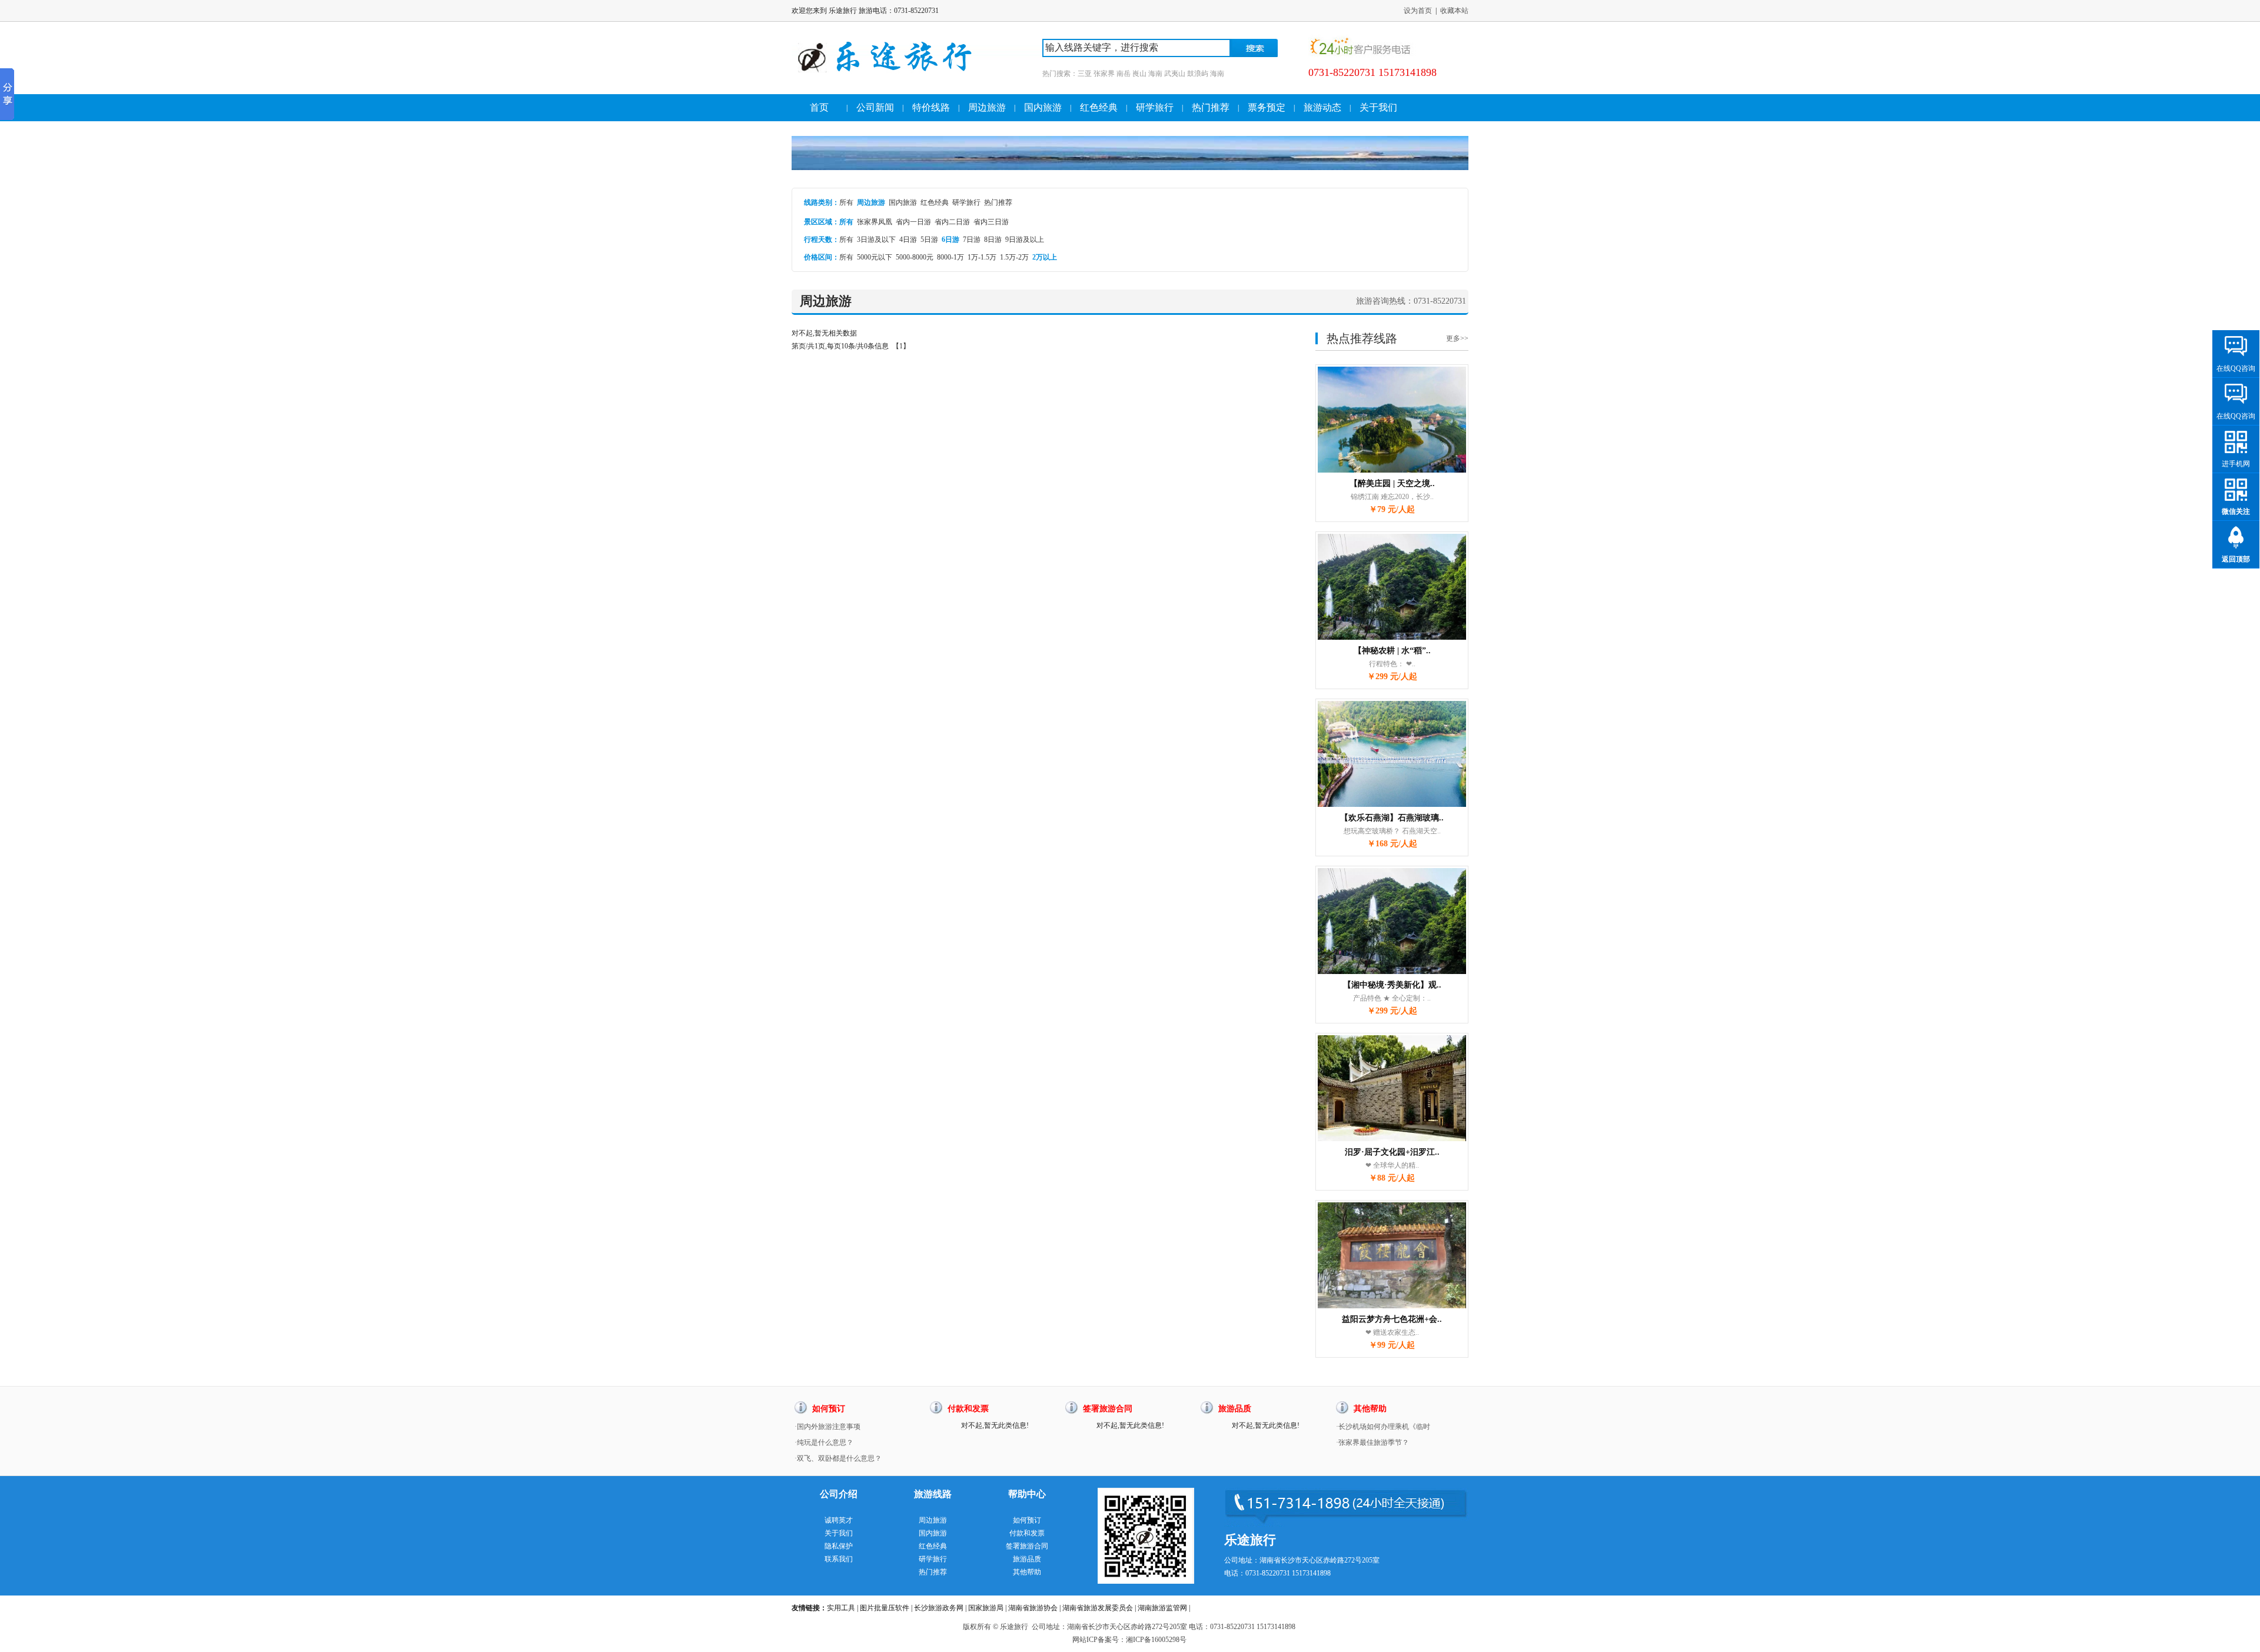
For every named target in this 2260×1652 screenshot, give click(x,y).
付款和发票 (1027, 1533)
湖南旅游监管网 (1162, 1608)
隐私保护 (839, 1546)
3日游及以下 (876, 240)
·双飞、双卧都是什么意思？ (838, 1458)
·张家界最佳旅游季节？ (1372, 1442)
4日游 (908, 240)
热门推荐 (1211, 107)
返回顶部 (2236, 559)
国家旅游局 (986, 1608)
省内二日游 (952, 222)
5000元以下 (875, 257)
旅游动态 (1322, 107)
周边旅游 (987, 107)
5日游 (929, 240)
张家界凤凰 (875, 222)
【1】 (901, 346)
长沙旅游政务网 (939, 1608)
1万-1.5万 (982, 257)
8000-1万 (950, 257)
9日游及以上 (1025, 240)
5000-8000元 (915, 257)
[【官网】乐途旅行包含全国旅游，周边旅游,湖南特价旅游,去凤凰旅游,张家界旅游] (917, 92)
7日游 (972, 240)
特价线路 (931, 107)
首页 (819, 107)
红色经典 (1099, 107)
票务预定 (1267, 107)
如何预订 (1027, 1520)
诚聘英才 (839, 1520)
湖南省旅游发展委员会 (1098, 1608)
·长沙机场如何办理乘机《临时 (1383, 1427)
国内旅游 (1043, 107)
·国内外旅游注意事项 (827, 1427)
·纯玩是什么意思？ (824, 1442)
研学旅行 (1155, 107)
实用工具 (841, 1608)
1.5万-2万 (1014, 257)
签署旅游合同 (1027, 1546)
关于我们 (1378, 107)
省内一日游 (913, 222)
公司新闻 (875, 107)
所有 (846, 202)
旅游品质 (1027, 1559)
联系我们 (839, 1559)
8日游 (993, 240)
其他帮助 (1027, 1572)
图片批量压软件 (885, 1608)
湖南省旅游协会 (1033, 1608)
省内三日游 (991, 222)
